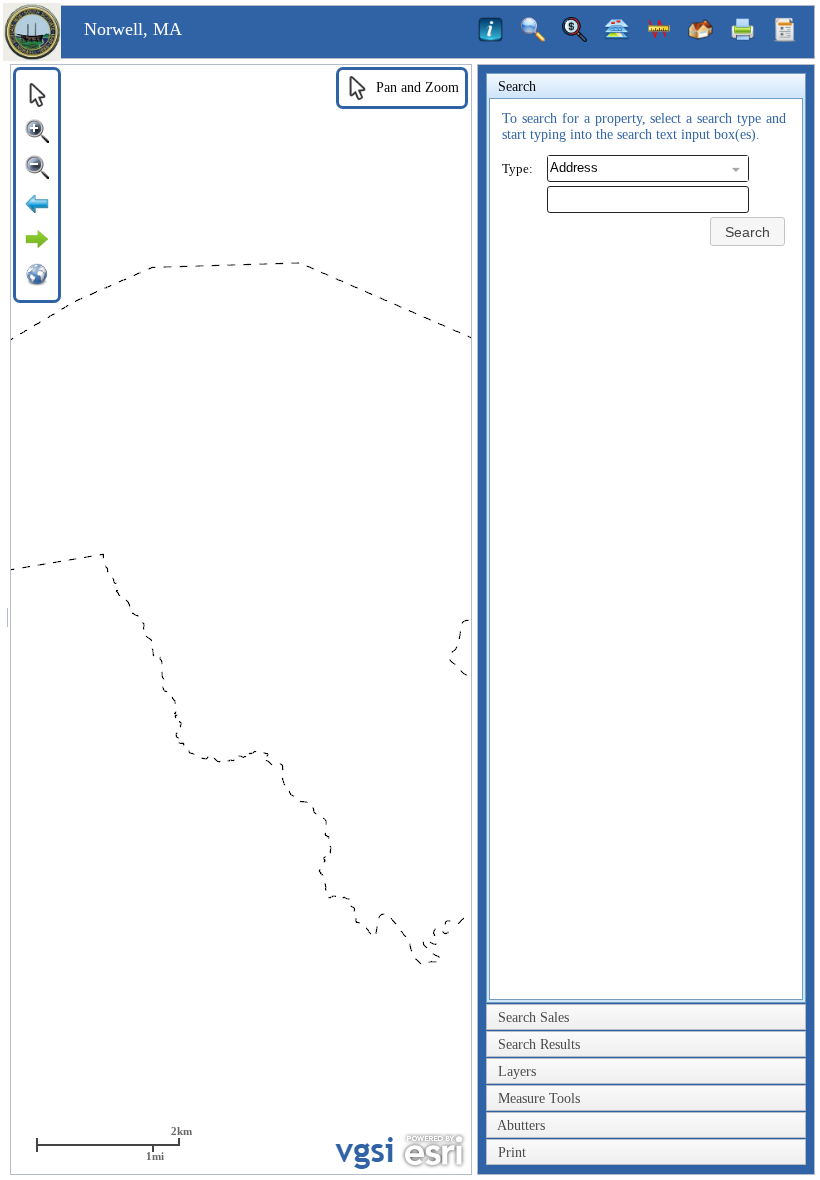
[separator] (7, 619)
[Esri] (433, 1151)
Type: (517, 168)
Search (747, 232)
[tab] (646, 87)
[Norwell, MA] (32, 56)
